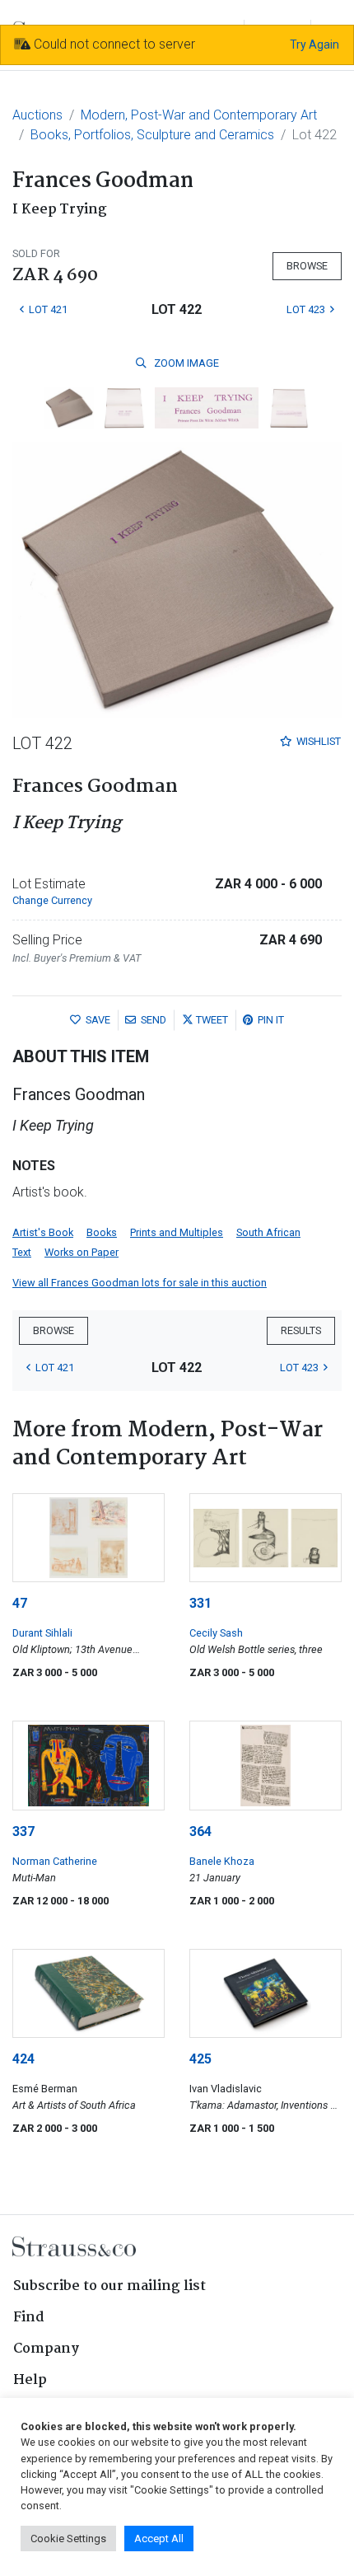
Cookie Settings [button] (68, 2539)
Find (29, 2318)
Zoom (185, 363)
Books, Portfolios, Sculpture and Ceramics (152, 135)
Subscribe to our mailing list (109, 2286)
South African (268, 1232)
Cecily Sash (216, 1633)
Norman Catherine (55, 1861)
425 (200, 2059)
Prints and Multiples (177, 1232)
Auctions (37, 115)
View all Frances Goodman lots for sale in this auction (140, 1283)
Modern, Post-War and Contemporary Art (199, 115)
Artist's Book (43, 1232)
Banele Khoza (222, 1861)
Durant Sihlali (42, 1633)
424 (23, 2059)
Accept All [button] (159, 2539)
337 (23, 1831)
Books (102, 1232)
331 (200, 1603)
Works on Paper (82, 1252)
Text (22, 1252)
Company (46, 2349)
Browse (307, 266)
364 (200, 1831)
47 (20, 1603)
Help (30, 2380)
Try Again (314, 44)
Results (301, 1330)
